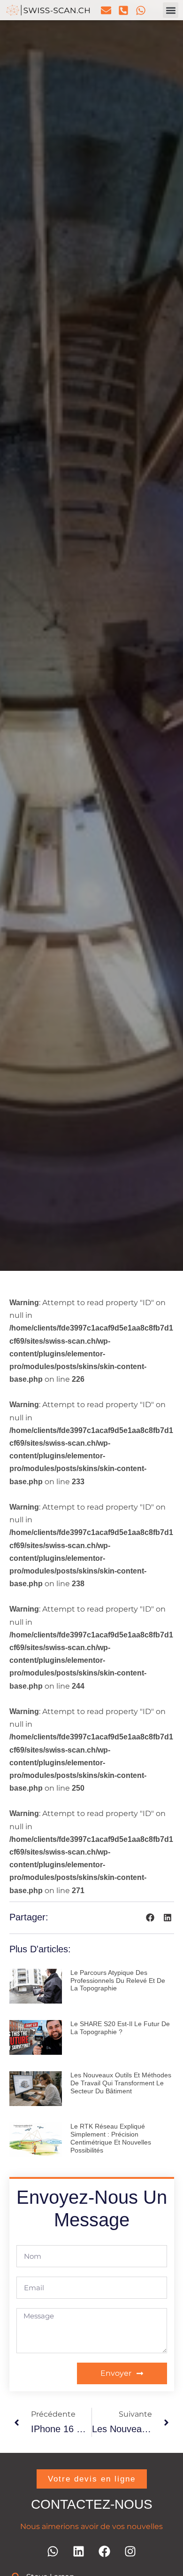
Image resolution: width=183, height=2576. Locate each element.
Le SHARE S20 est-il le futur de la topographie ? (120, 2028)
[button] (171, 10)
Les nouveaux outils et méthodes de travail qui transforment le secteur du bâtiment (121, 2083)
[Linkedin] (79, 2552)
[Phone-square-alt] (123, 10)
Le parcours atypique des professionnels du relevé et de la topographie (118, 1981)
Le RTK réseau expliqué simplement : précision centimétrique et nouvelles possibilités (111, 2138)
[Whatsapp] (141, 10)
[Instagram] (130, 2552)
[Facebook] (105, 2552)
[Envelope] (106, 10)
